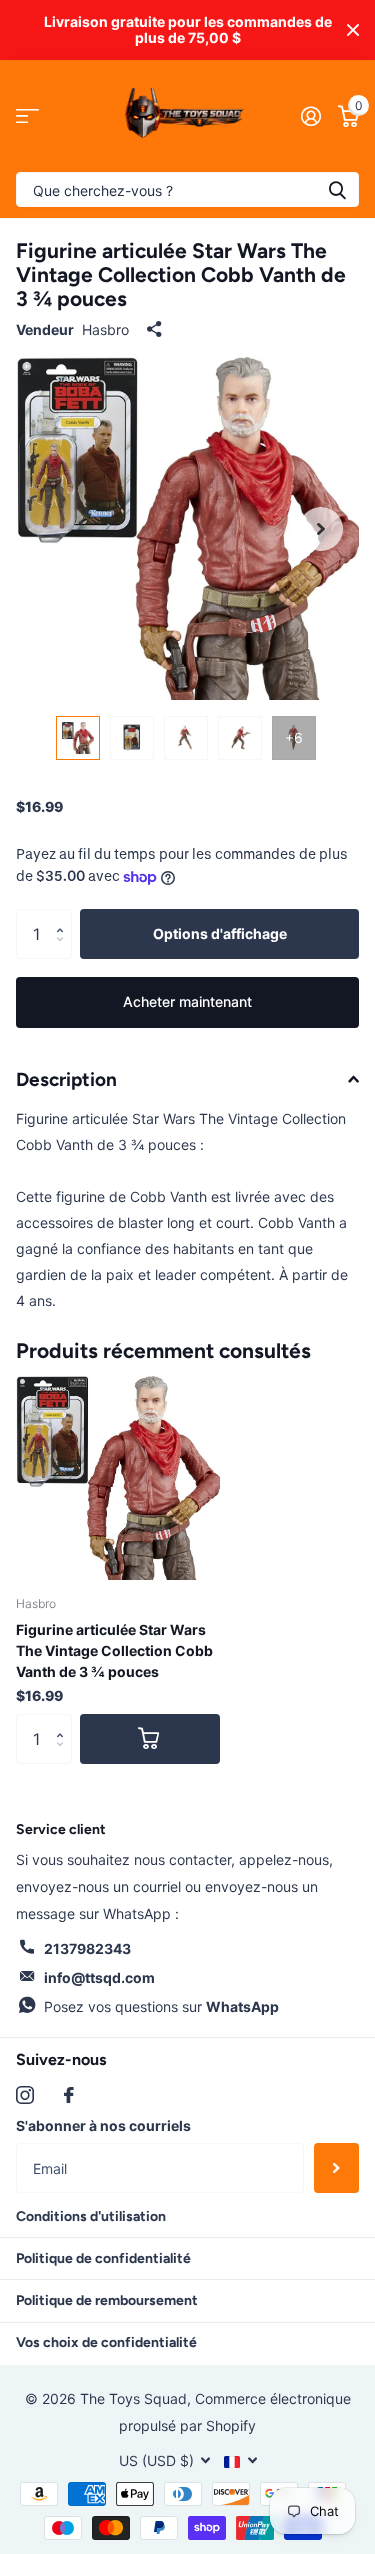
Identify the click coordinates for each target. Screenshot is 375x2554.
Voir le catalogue (27, 116)
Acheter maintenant (187, 1001)
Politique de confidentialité (103, 2258)
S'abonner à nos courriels (103, 2125)
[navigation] (78, 738)
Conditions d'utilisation (91, 2216)
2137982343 (87, 1948)
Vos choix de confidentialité (106, 2342)
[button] (64, 916)
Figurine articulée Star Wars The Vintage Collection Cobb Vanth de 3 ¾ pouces (114, 1650)
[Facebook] (69, 2095)
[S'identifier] (310, 116)
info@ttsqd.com (99, 1977)
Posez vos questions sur (161, 2006)
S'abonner (336, 2168)
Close (353, 30)
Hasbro (105, 329)
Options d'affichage (220, 933)
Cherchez (337, 189)
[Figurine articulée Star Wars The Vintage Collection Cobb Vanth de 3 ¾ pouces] (118, 1478)
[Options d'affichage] (150, 1739)
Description (66, 1079)
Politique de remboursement (107, 2300)
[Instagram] (25, 2095)
